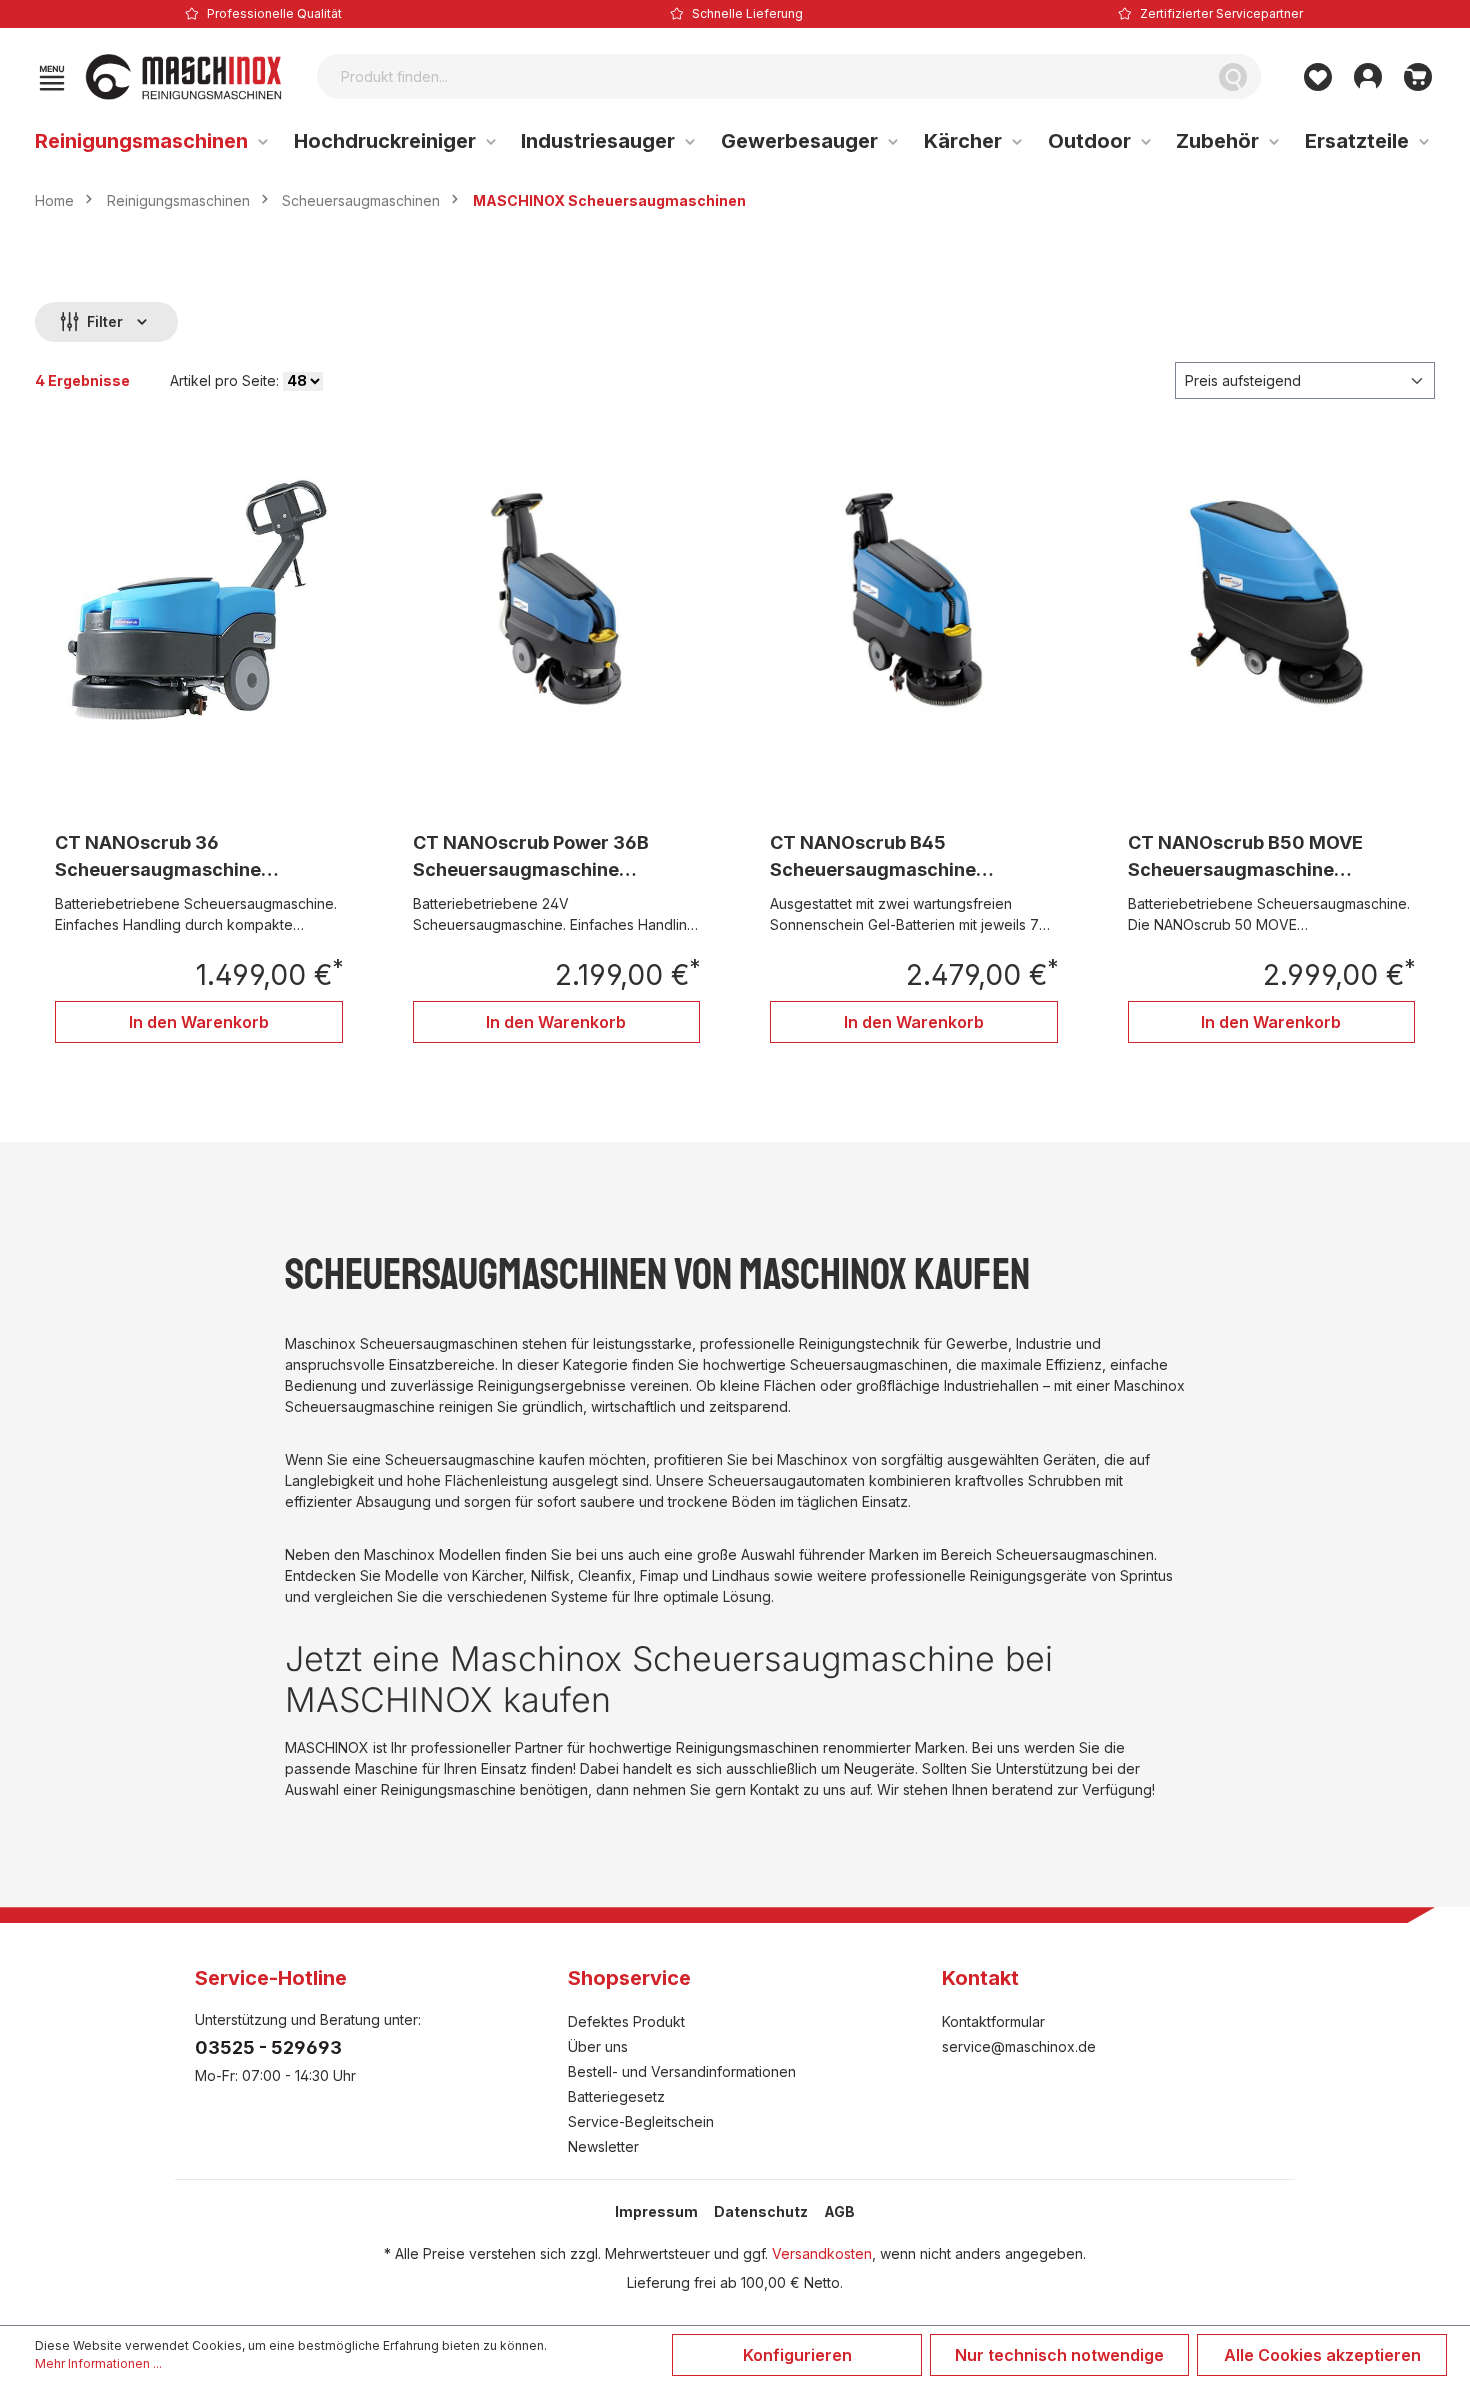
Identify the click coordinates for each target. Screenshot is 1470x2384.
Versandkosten (822, 2253)
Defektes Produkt (626, 2021)
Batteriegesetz (616, 2096)
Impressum (656, 2211)
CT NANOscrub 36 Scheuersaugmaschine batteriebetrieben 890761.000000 (158, 857)
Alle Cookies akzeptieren (1322, 2355)
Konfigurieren (797, 2355)
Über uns (598, 2046)
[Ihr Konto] (1368, 77)
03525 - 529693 (268, 2047)
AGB (839, 2211)
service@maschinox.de (1019, 2046)
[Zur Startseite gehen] (184, 77)
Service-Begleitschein (641, 2121)
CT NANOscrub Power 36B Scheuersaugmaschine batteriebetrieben (531, 857)
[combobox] (761, 76)
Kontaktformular (993, 2021)
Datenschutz (761, 2211)
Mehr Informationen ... (98, 2363)
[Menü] (52, 77)
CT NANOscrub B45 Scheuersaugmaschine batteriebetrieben (873, 857)
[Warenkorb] (1418, 77)
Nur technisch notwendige (1059, 2355)
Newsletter (603, 2146)
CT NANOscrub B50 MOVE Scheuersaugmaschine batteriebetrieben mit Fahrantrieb (1245, 857)
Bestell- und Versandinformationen (682, 2071)
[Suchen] (1233, 76)
